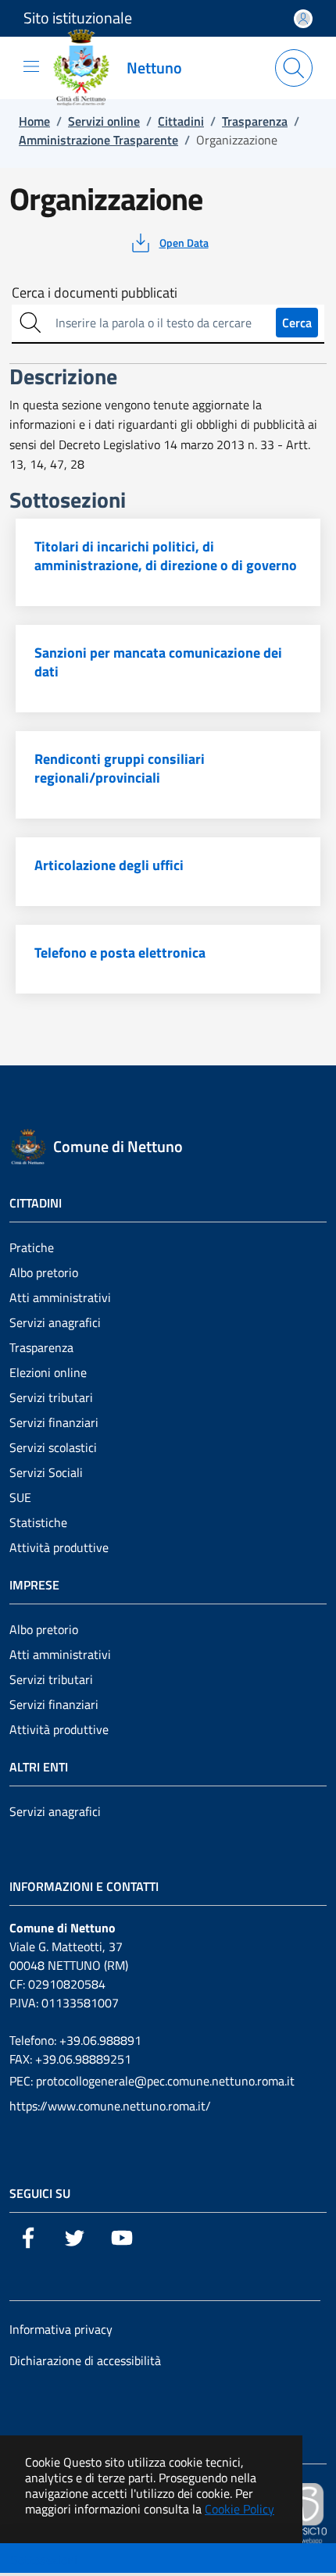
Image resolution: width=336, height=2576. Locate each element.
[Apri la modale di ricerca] (294, 68)
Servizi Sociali (46, 1472)
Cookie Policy (239, 2509)
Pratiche (32, 1247)
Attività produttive (59, 1547)
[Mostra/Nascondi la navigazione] (31, 66)
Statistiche (38, 1522)
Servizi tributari (51, 1397)
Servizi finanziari (54, 1422)
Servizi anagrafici (55, 1322)
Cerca (297, 323)
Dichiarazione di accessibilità (85, 2360)
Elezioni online (48, 1372)
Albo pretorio (44, 1272)
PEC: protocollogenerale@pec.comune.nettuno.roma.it (152, 2081)
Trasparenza (41, 1347)
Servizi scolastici (53, 1447)
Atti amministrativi (60, 1297)
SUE (20, 1497)
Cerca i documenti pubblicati (95, 293)
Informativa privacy (61, 2329)
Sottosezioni (44, 2560)
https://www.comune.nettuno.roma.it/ (110, 2106)
